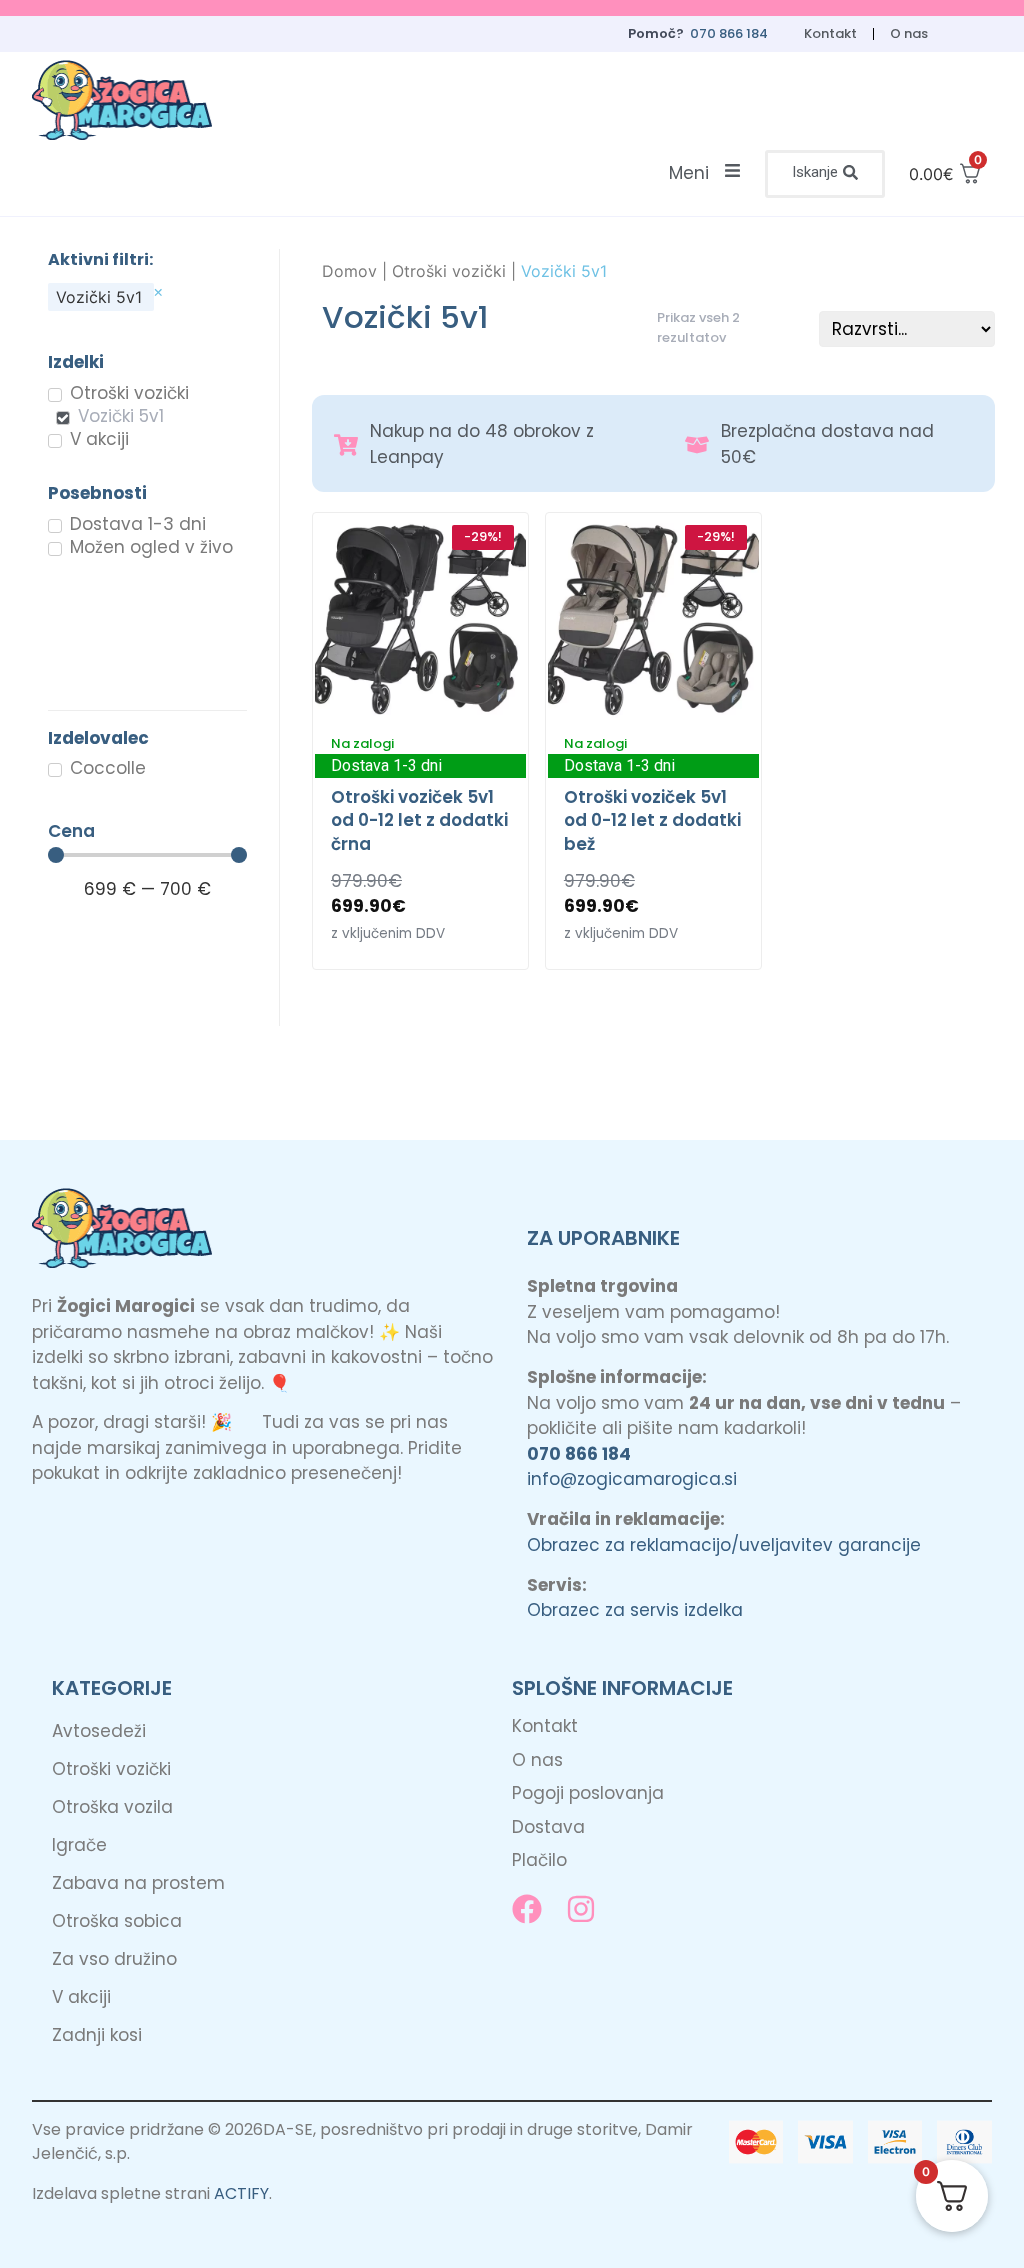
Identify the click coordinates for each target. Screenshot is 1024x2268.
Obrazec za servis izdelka (635, 1610)
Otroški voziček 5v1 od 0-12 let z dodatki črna (419, 821)
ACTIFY (241, 2193)
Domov (349, 271)
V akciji (81, 1997)
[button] (825, 174)
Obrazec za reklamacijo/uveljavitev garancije (724, 1545)
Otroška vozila (112, 1807)
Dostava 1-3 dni (386, 765)
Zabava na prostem (138, 1883)
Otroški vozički (449, 271)
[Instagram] (581, 1909)
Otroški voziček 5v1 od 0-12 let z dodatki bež (652, 821)
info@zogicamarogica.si (632, 1479)
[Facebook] (527, 1909)
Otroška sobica (117, 1921)
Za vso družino (114, 1959)
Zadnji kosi (97, 2035)
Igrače (79, 1845)
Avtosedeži (99, 1731)
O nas (909, 33)
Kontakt (830, 33)
